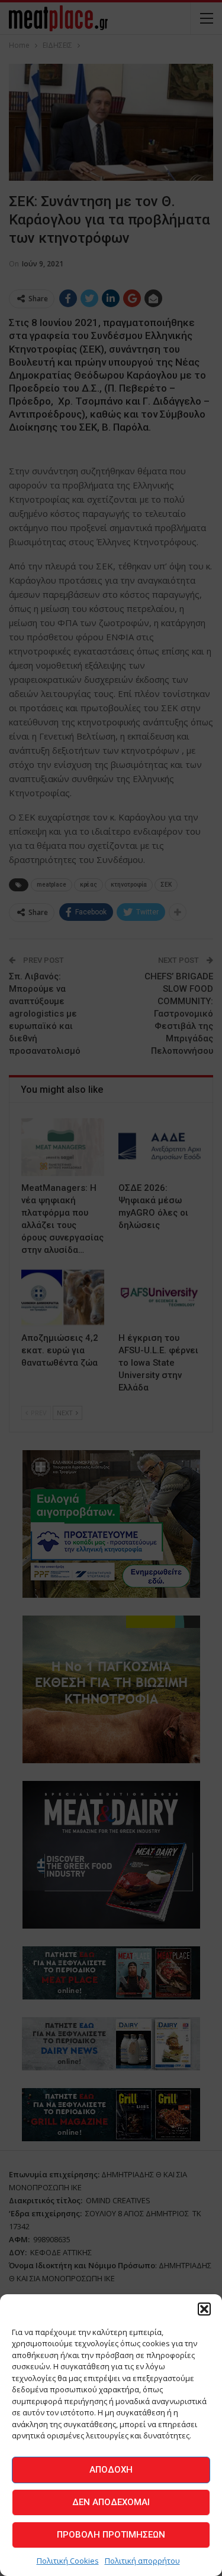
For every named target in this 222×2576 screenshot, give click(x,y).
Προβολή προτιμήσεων (111, 2535)
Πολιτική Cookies (68, 2561)
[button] (204, 2309)
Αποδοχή (111, 2470)
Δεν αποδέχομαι (111, 2502)
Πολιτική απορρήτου (142, 2561)
